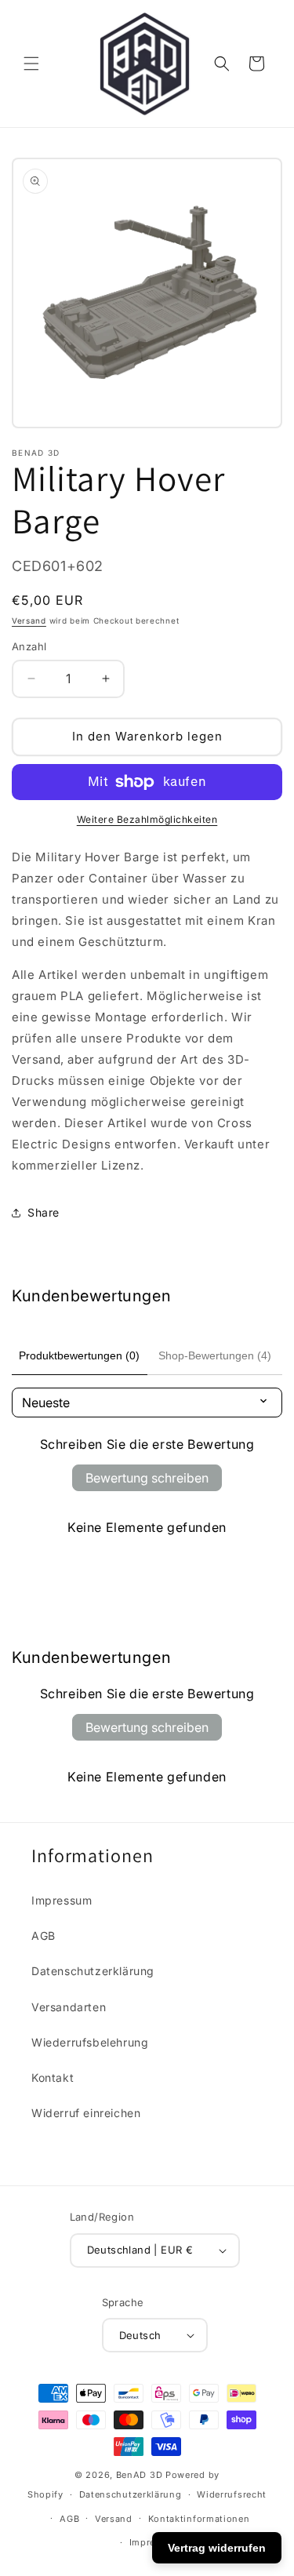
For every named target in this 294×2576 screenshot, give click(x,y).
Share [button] (44, 1212)
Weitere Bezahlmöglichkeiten (147, 819)
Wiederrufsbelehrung (90, 2042)
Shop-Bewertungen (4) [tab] (215, 1355)
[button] (31, 64)
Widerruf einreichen (86, 2113)
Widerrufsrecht (232, 2494)
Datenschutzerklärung (93, 1971)
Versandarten (69, 2007)
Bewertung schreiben (147, 1478)
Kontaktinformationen (199, 2519)
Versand (29, 620)
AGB (44, 1936)
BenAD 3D (140, 2475)
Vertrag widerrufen (217, 2548)
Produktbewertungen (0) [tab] (79, 1355)
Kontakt (53, 2078)
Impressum (62, 1900)
